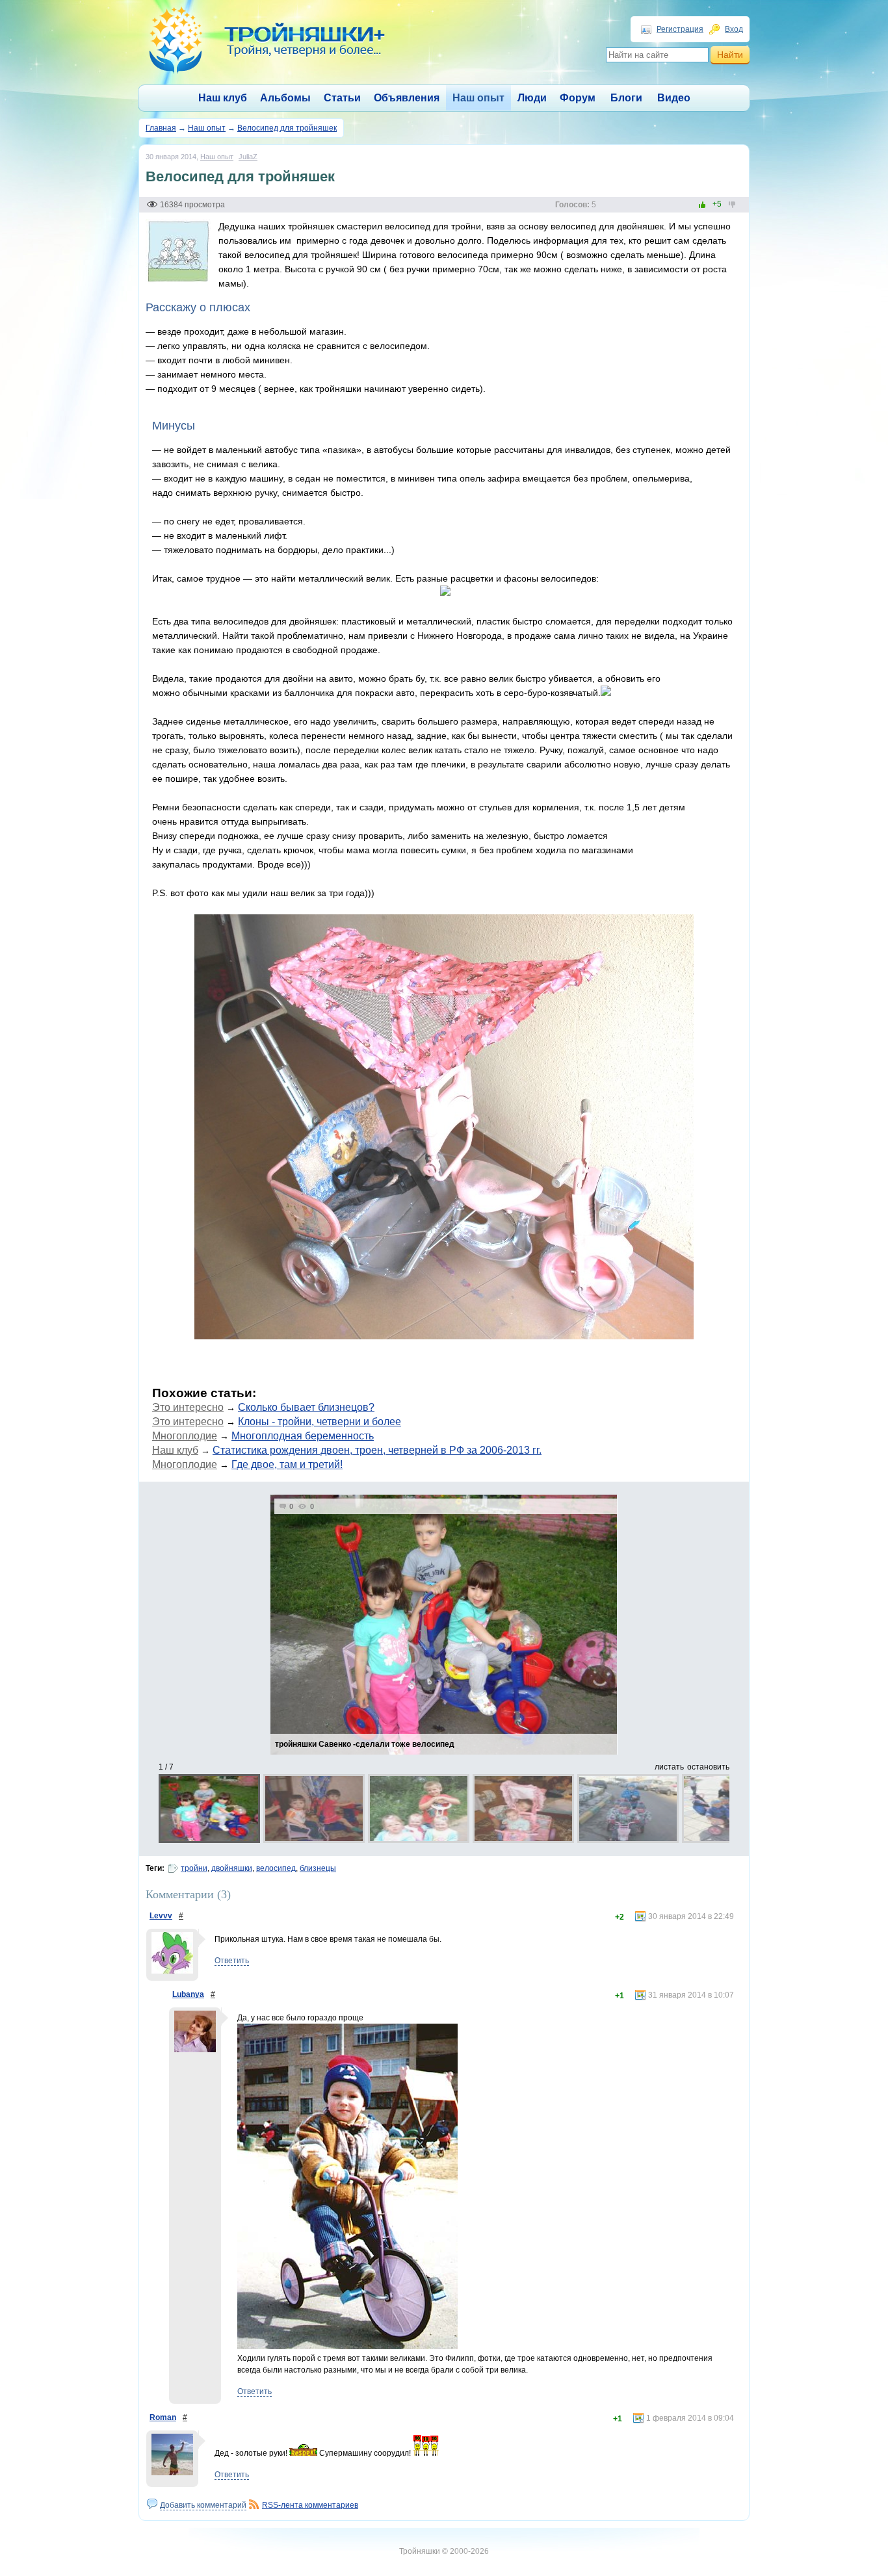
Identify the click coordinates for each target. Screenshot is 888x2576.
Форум (578, 98)
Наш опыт (478, 98)
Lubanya (188, 1994)
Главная (161, 128)
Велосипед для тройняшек (287, 128)
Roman (163, 2417)
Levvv (161, 1916)
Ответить (232, 1961)
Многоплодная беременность (303, 1436)
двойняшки (232, 1868)
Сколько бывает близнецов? (306, 1407)
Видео (674, 98)
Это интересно (188, 1407)
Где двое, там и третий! (287, 1464)
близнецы (318, 1868)
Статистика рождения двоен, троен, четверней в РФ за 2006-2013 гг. (377, 1450)
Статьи (342, 98)
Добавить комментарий (203, 2505)
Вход (734, 29)
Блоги (626, 98)
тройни (194, 1868)
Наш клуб (223, 98)
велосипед (276, 1868)
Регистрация (680, 29)
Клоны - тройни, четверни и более (320, 1422)
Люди (532, 98)
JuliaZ (248, 157)
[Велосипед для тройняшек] (178, 281)
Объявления (407, 98)
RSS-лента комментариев (310, 2505)
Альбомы (285, 98)
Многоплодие (185, 1436)
